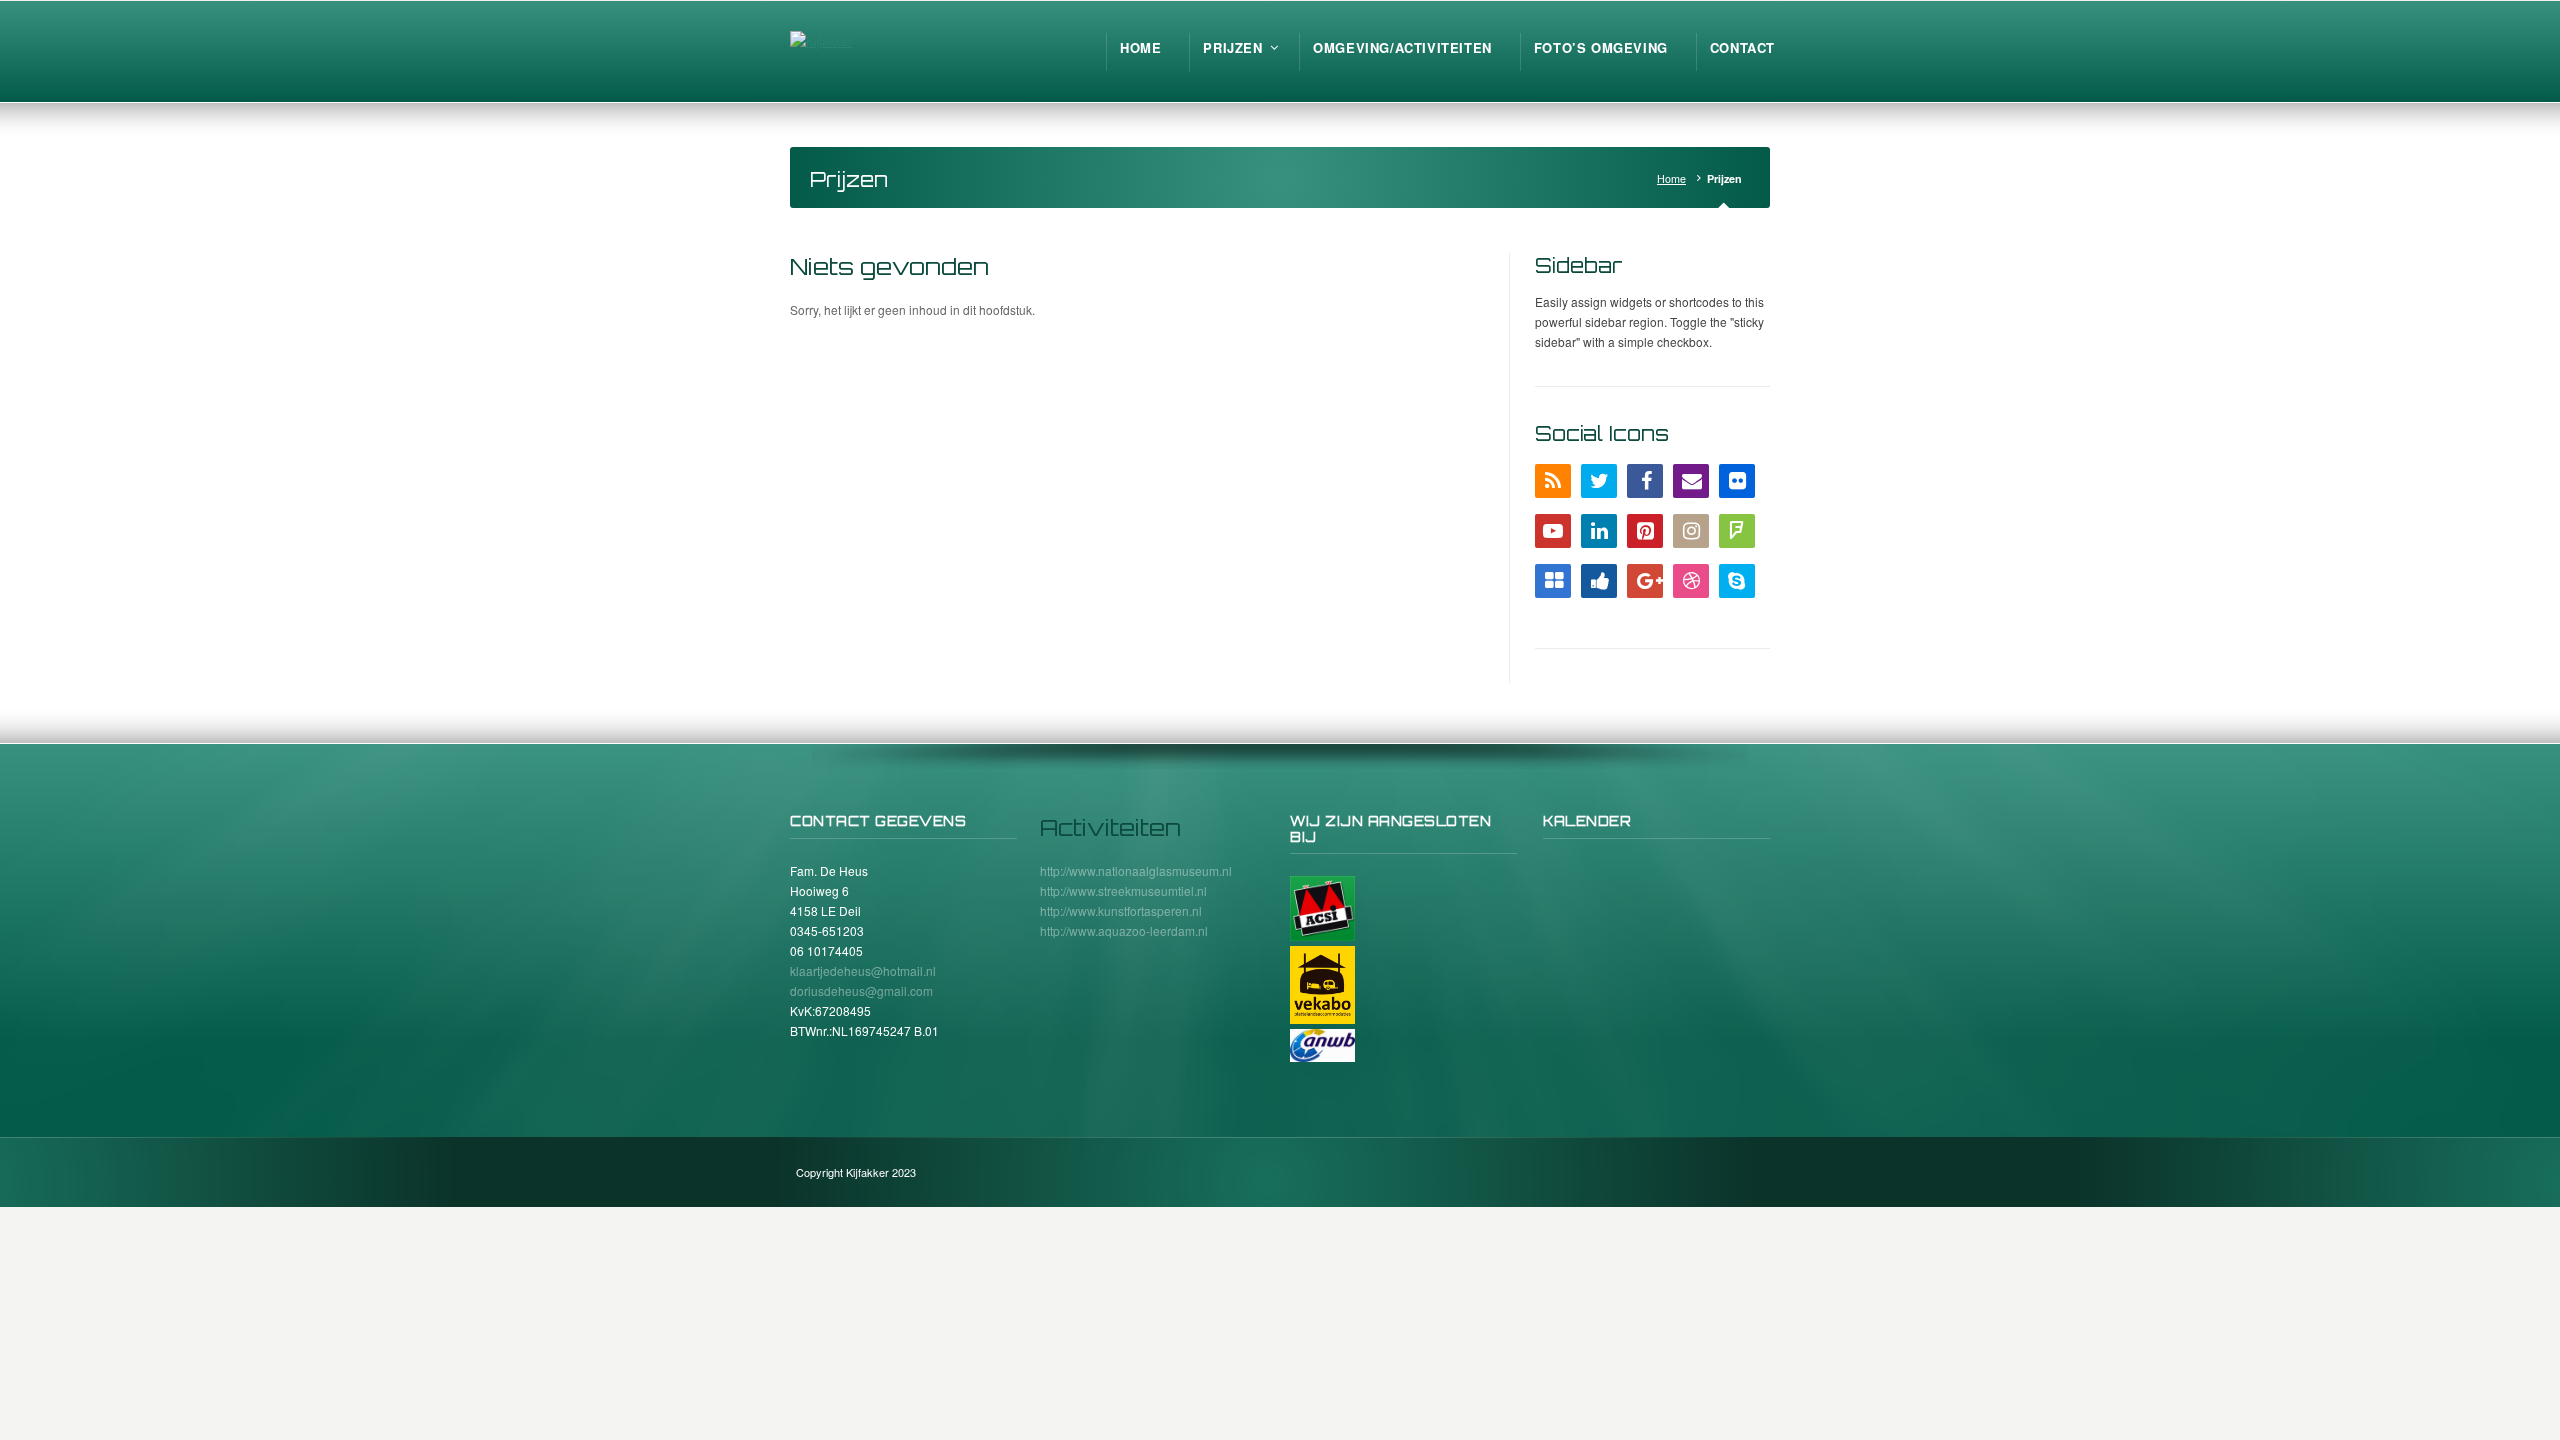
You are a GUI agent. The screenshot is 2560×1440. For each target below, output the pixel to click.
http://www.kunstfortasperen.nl (1121, 910)
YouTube (1553, 531)
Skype (1737, 581)
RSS (1553, 481)
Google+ (1645, 581)
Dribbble (1691, 581)
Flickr (1737, 481)
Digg (1599, 581)
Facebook (1645, 481)
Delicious (1553, 581)
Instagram (1691, 531)
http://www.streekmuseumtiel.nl (1123, 890)
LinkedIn (1599, 531)
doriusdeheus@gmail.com (861, 990)
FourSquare (1737, 531)
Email (1691, 481)
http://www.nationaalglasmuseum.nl (1136, 870)
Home (1671, 178)
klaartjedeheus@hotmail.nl (863, 970)
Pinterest (1645, 531)
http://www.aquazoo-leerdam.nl (1124, 930)
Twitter (1599, 481)
